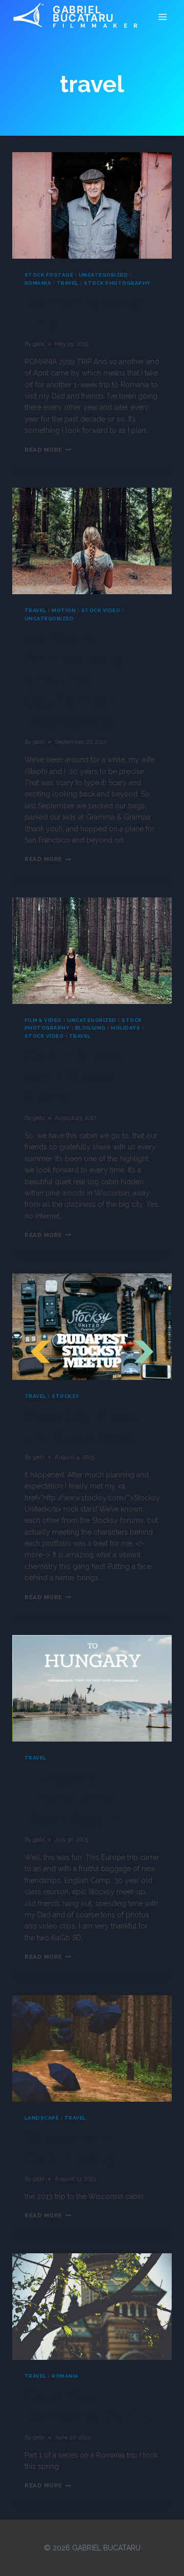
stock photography (117, 283)
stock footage (49, 275)
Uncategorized (103, 275)
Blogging (90, 1028)
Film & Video (43, 1020)
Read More (48, 450)
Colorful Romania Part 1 (88, 2406)
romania (38, 283)
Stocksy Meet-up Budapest (85, 1426)
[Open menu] (162, 17)
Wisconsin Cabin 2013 (70, 2148)
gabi (39, 344)
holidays (125, 1028)
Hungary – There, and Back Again (71, 1798)
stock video (101, 610)
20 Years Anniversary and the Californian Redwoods (74, 679)
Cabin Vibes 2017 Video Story (74, 1077)
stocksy (65, 1396)
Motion (64, 610)
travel (68, 283)
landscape (42, 2118)
